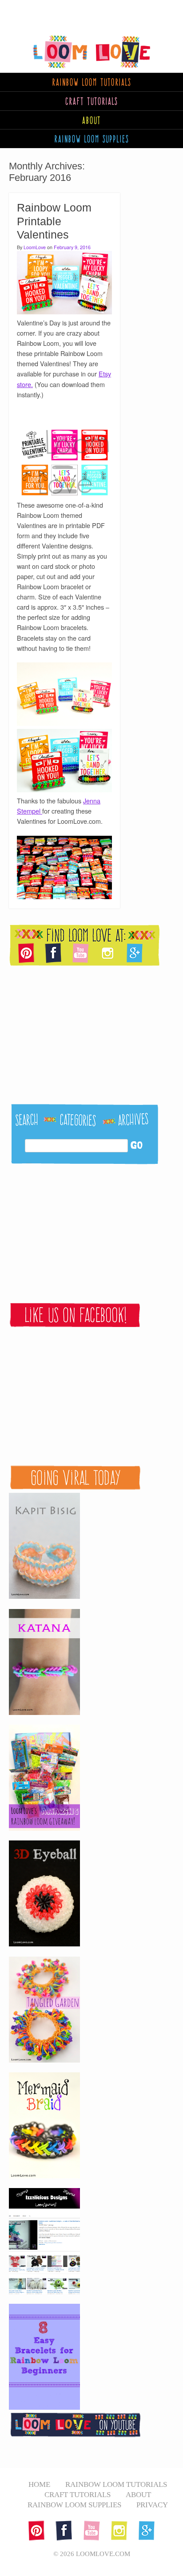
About (91, 120)
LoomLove (35, 247)
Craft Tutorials (91, 101)
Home (39, 2484)
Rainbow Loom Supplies (74, 2505)
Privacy (152, 2505)
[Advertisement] (71, 11)
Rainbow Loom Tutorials (116, 2484)
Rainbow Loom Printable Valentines (54, 221)
